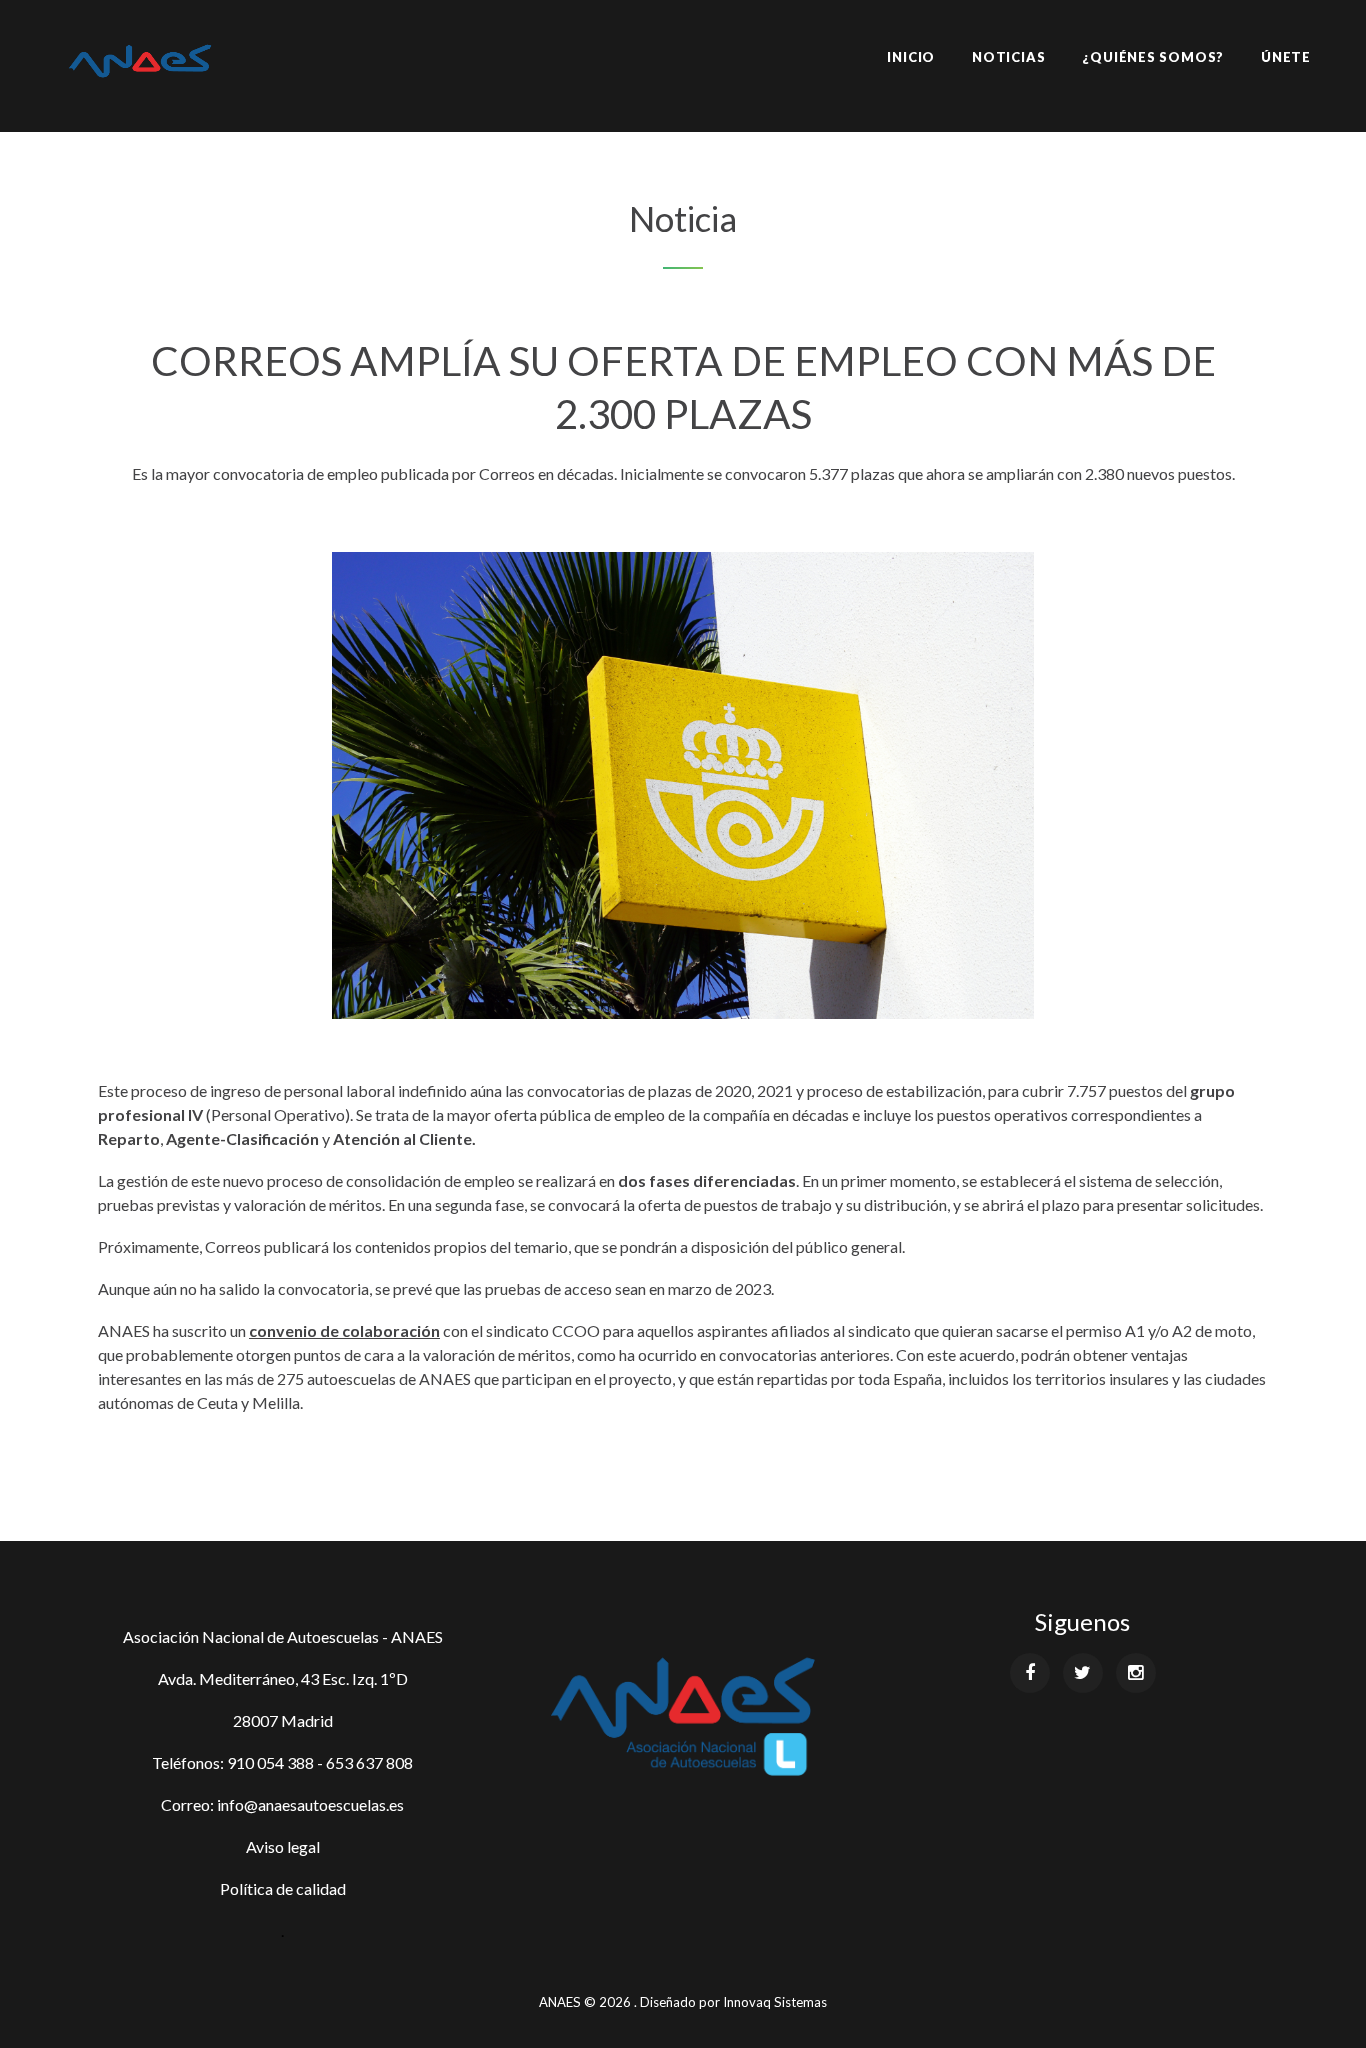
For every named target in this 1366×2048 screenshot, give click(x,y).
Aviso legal (283, 1846)
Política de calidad (283, 1888)
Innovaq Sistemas (775, 2002)
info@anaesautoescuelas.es (310, 1804)
